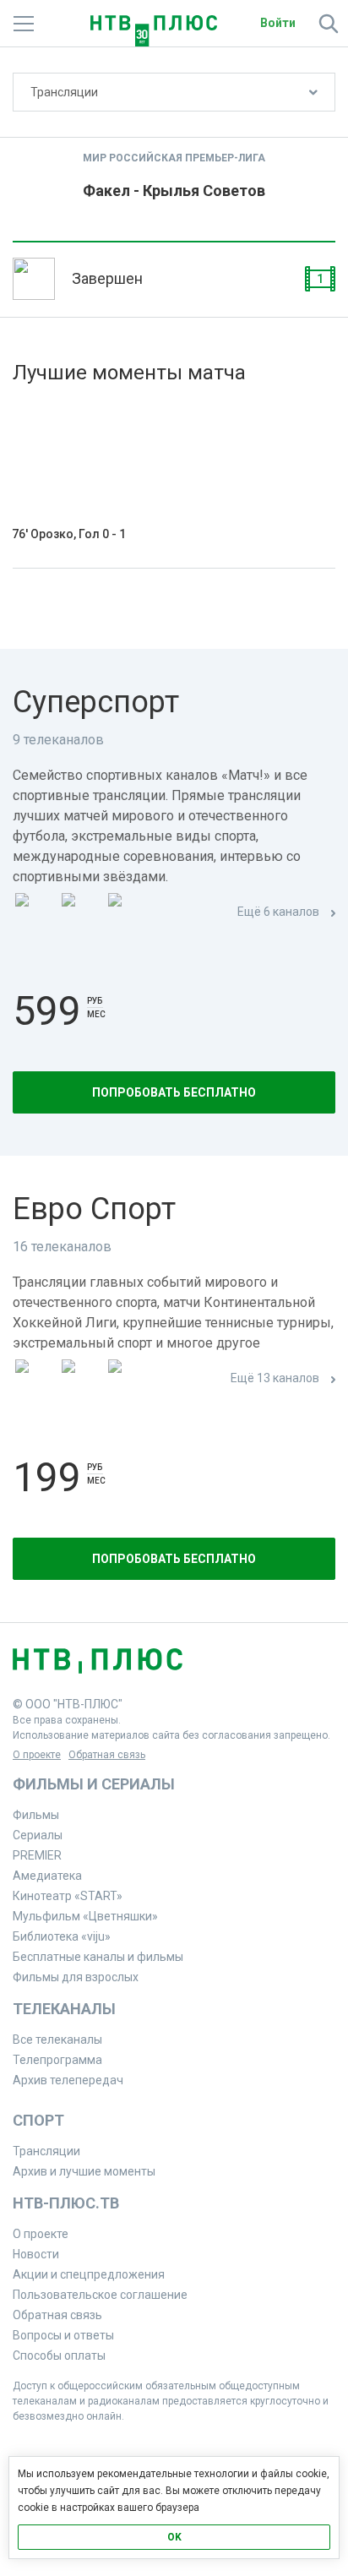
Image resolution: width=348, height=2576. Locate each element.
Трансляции (64, 92)
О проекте (37, 1755)
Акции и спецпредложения (89, 2274)
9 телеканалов (58, 740)
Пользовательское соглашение (100, 2295)
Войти (278, 23)
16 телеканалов (62, 1247)
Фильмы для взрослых (76, 1977)
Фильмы (36, 1815)
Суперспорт (96, 702)
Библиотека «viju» (62, 1936)
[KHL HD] (128, 1379)
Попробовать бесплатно (174, 1092)
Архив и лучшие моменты (84, 2171)
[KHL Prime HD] (81, 1379)
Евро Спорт (94, 1209)
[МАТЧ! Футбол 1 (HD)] (81, 913)
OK (174, 2537)
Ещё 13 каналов (275, 1378)
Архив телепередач (68, 2080)
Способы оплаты (59, 2355)
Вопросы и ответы (63, 2335)
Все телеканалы (57, 2040)
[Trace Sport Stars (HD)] (35, 1379)
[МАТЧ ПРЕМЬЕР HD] (35, 913)
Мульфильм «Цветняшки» (85, 1916)
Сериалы (38, 1835)
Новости (36, 2254)
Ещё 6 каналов (278, 912)
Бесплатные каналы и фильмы (98, 1957)
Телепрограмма (57, 2060)
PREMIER (37, 1855)
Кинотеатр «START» (68, 1896)
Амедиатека (47, 1876)
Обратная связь (107, 1755)
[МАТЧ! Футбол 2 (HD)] (128, 913)
